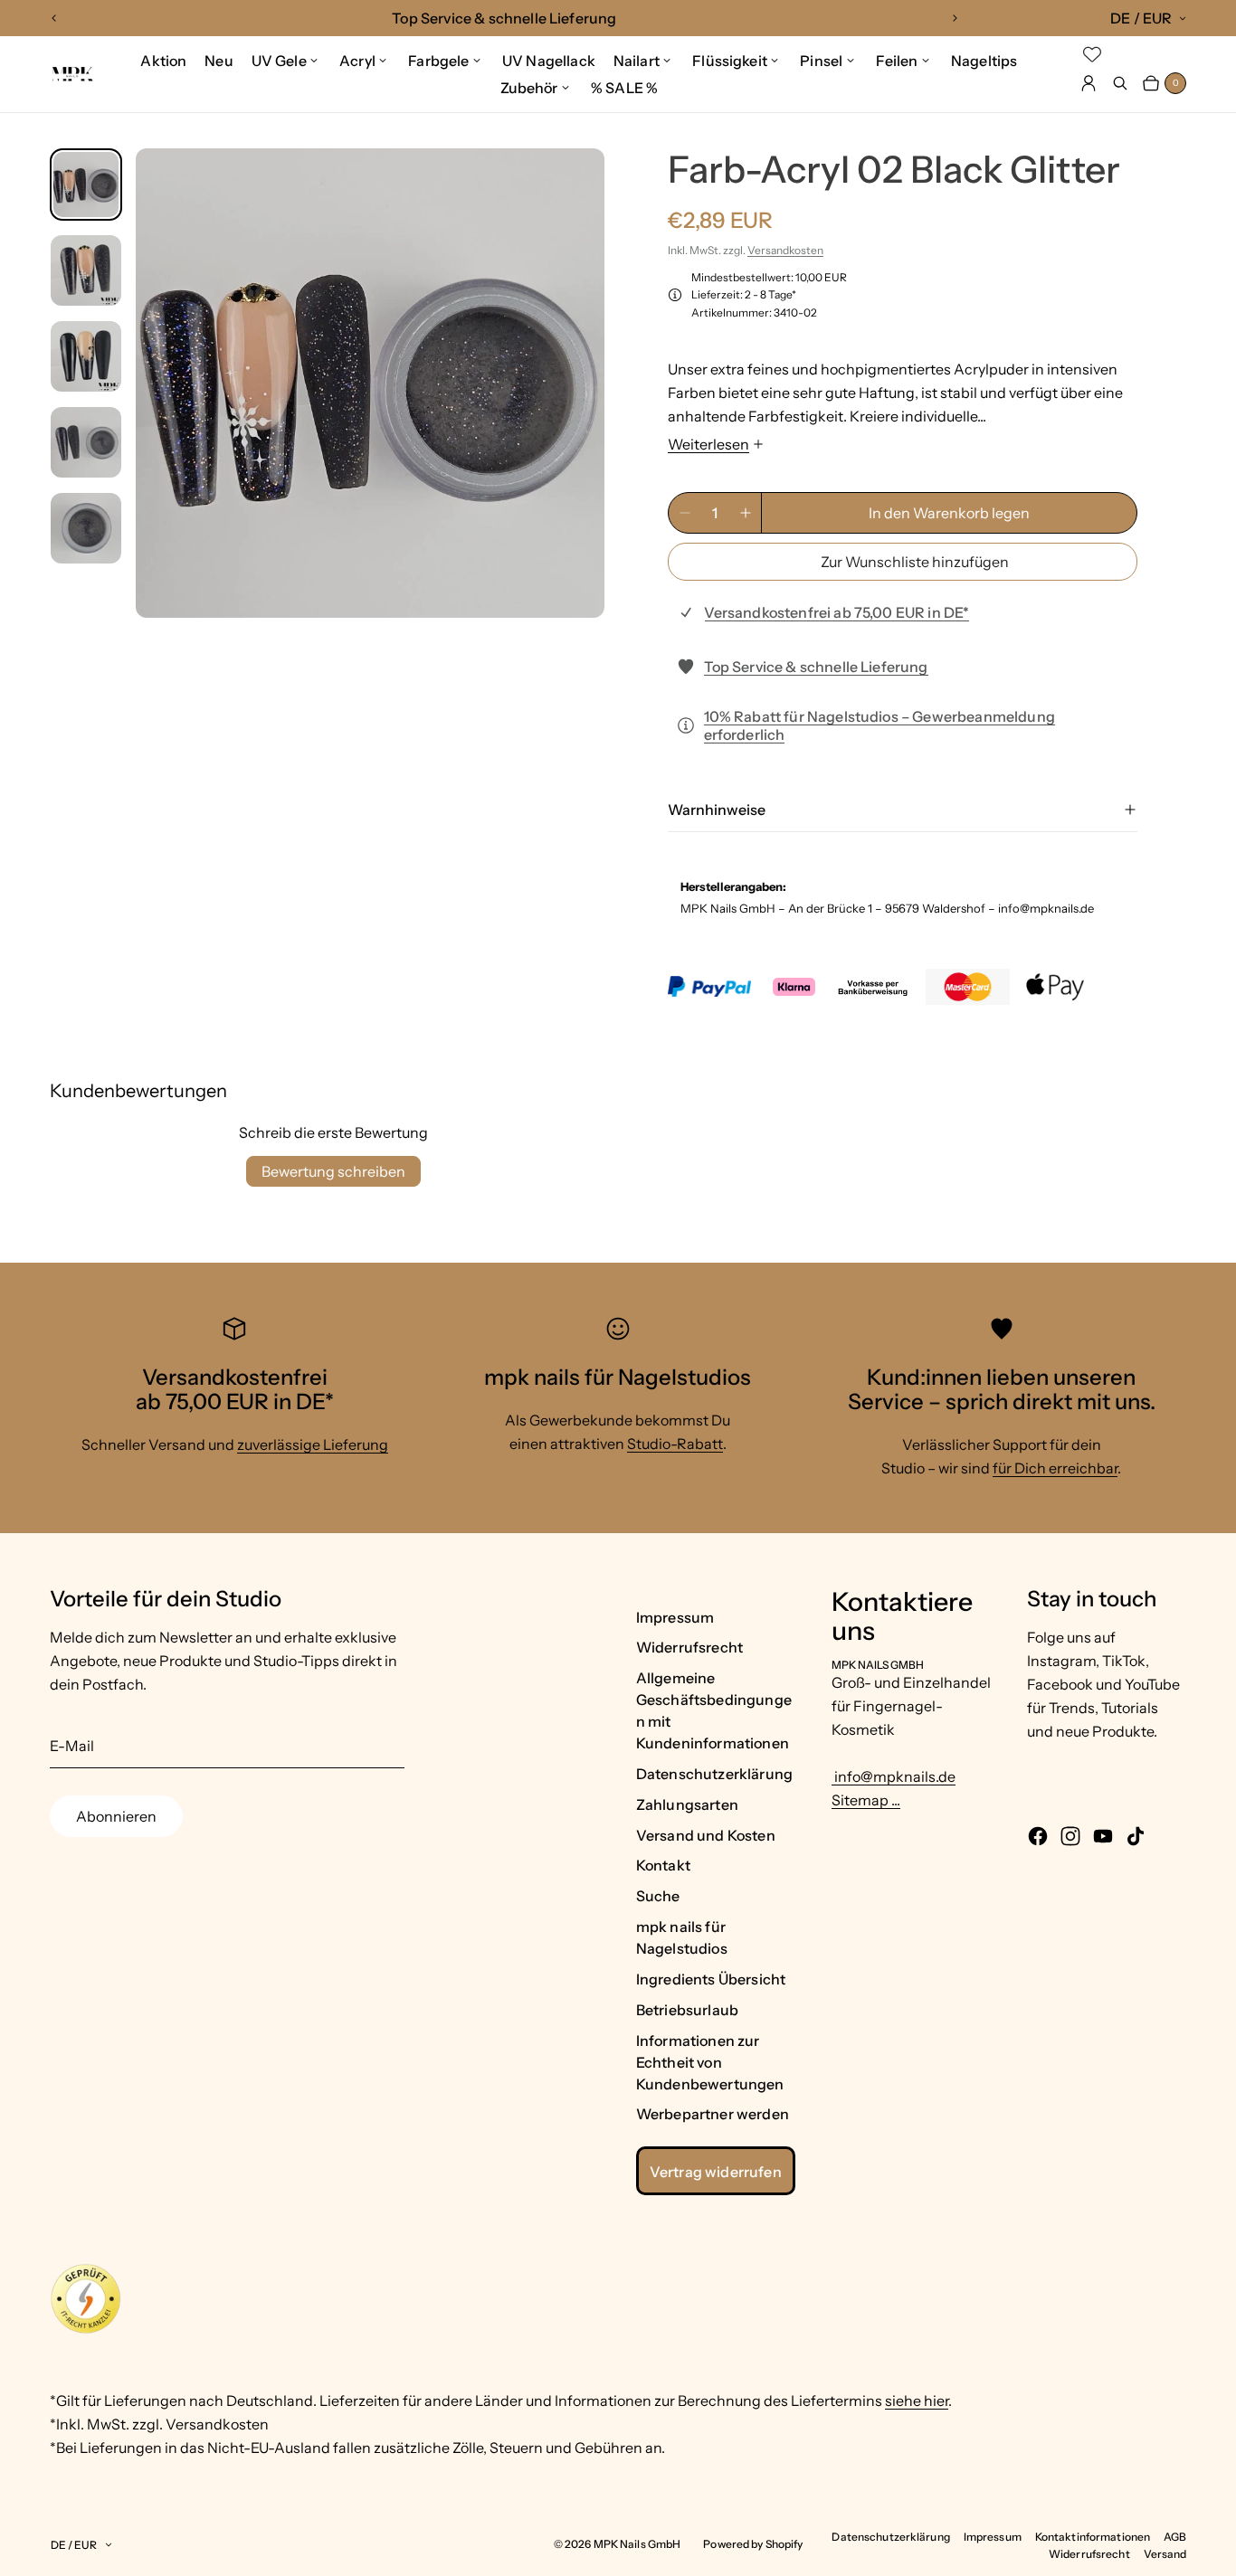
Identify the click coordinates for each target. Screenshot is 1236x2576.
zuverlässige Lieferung (313, 1444)
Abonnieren (116, 1816)
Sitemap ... (866, 1800)
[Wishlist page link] (1092, 54)
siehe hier (917, 2401)
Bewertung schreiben (333, 1171)
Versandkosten (785, 250)
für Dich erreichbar (1055, 1468)
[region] (504, 18)
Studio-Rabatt (675, 1444)
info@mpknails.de (894, 1776)
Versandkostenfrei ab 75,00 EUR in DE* (837, 612)
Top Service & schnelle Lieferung (816, 667)
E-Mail (72, 1746)
